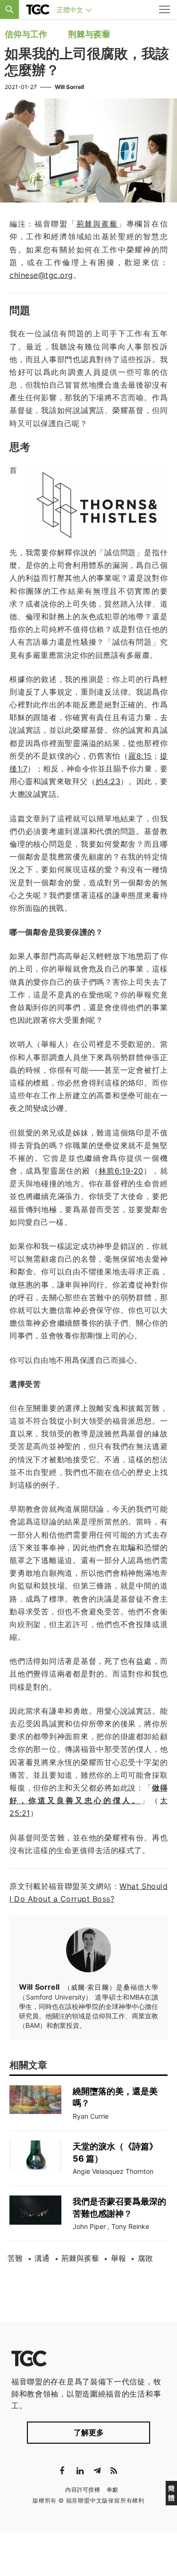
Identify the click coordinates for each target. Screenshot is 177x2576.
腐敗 (145, 2258)
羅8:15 (140, 756)
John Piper (89, 2226)
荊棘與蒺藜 (80, 2258)
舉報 (118, 2258)
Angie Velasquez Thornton (113, 2171)
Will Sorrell (69, 87)
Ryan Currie (91, 2116)
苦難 (15, 2258)
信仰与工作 (26, 34)
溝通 (42, 2258)
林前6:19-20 (121, 1171)
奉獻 (113, 2490)
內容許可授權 (83, 2490)
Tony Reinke (130, 2226)
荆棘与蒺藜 (89, 34)
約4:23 (108, 781)
